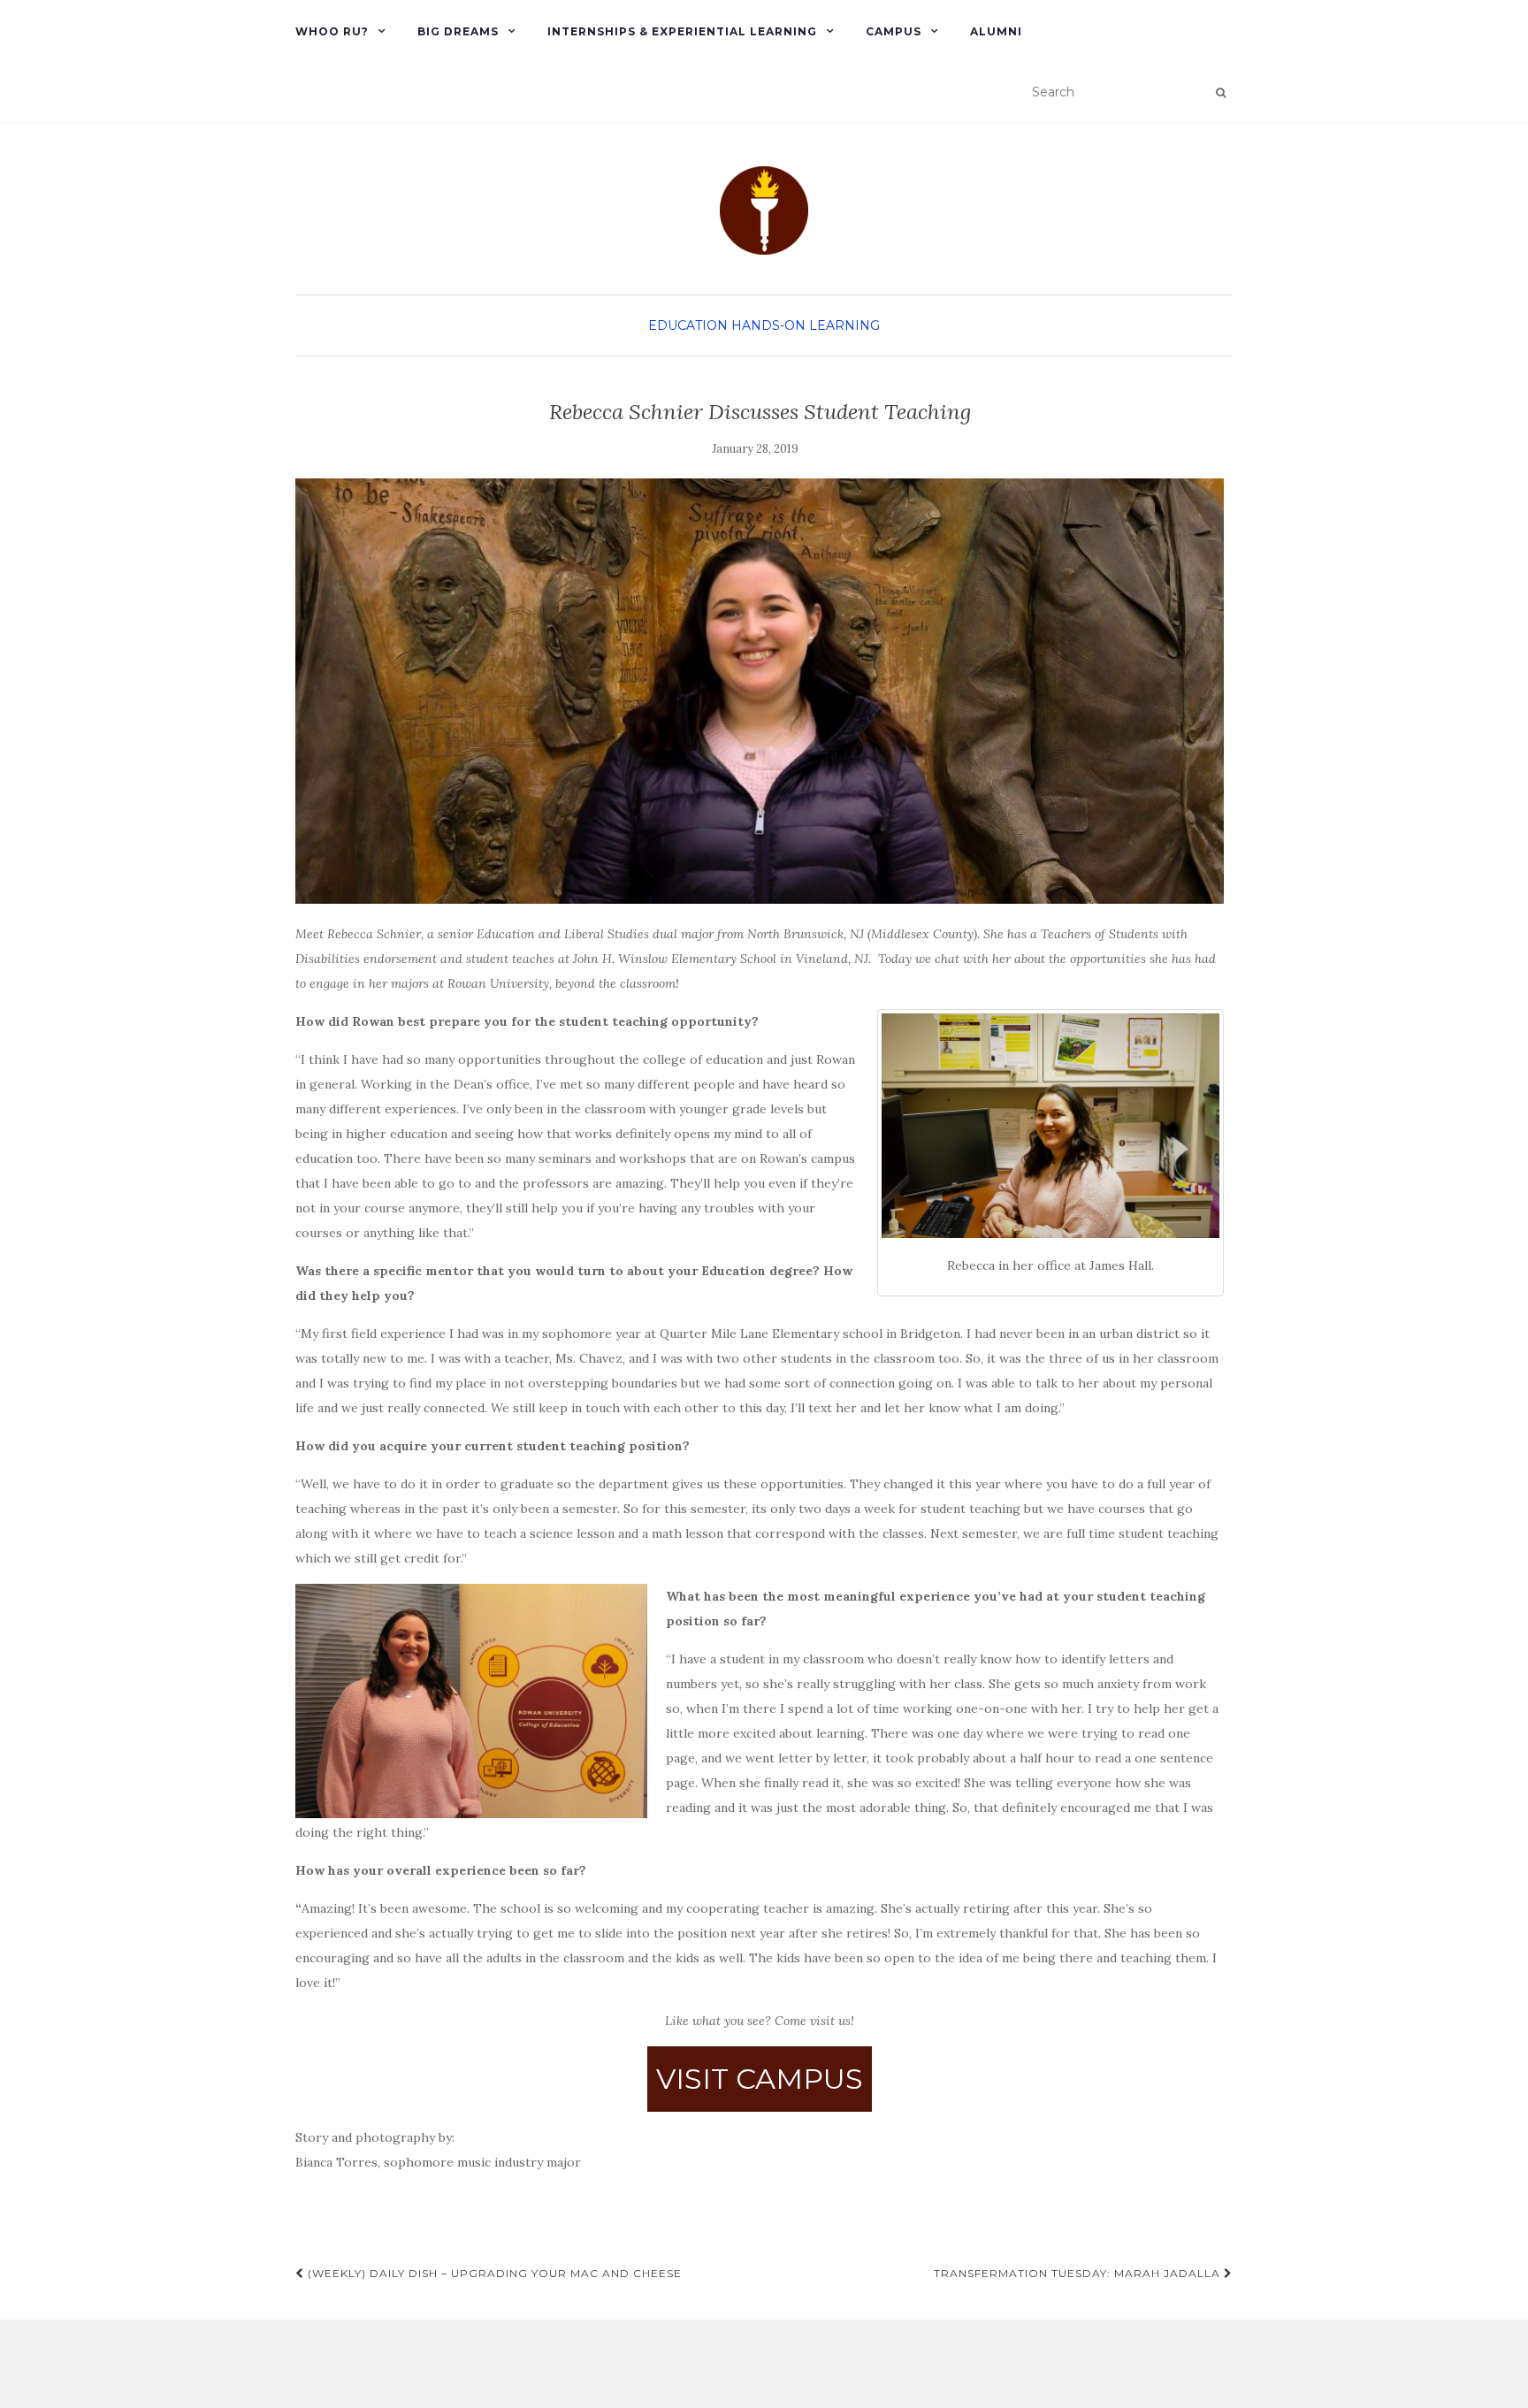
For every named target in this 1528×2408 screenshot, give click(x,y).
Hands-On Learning (806, 325)
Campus (894, 31)
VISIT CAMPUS (760, 2079)
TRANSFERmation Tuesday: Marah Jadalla (1079, 2273)
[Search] (1221, 93)
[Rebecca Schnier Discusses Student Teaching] (760, 691)
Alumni (996, 31)
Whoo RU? (332, 31)
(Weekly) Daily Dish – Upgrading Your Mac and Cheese (493, 2273)
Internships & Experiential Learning (682, 31)
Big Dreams (458, 31)
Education (688, 325)
